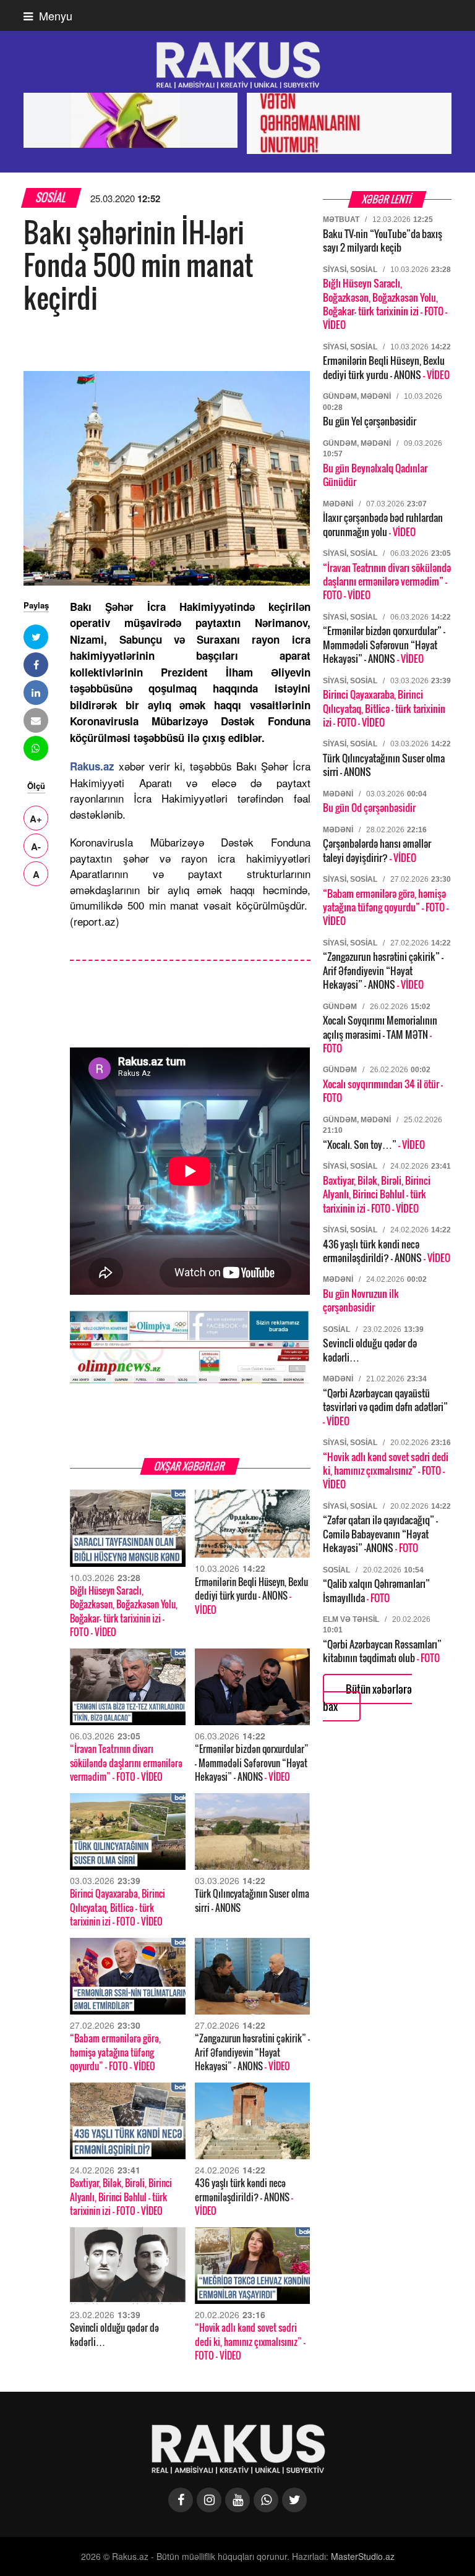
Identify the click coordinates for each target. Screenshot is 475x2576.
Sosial (51, 198)
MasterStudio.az (363, 2556)
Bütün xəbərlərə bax (367, 1698)
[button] (36, 637)
